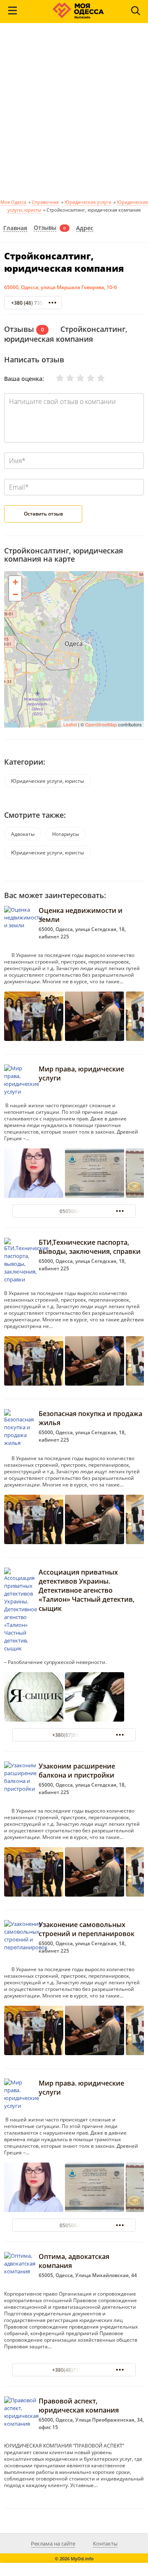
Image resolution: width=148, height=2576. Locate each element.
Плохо (65, 378)
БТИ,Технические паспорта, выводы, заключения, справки (90, 1247)
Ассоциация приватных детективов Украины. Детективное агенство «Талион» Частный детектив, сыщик (87, 1590)
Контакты (105, 2543)
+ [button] (15, 582)
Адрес (85, 228)
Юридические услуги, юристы (47, 781)
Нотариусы (66, 834)
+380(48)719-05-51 (74, 2370)
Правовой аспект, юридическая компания (79, 2406)
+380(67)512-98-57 (74, 1735)
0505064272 (74, 1211)
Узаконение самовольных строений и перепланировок (87, 1929)
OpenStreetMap (101, 724)
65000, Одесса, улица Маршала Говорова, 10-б (60, 287)
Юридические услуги (88, 202)
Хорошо (86, 378)
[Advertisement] (74, 114)
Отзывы (45, 228)
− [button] (15, 594)
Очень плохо (55, 378)
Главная (15, 228)
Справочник (45, 202)
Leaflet (70, 724)
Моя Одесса (13, 202)
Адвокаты (23, 834)
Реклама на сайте (53, 2543)
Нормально (75, 378)
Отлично (96, 378)
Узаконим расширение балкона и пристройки (77, 1771)
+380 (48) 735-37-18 (34, 303)
